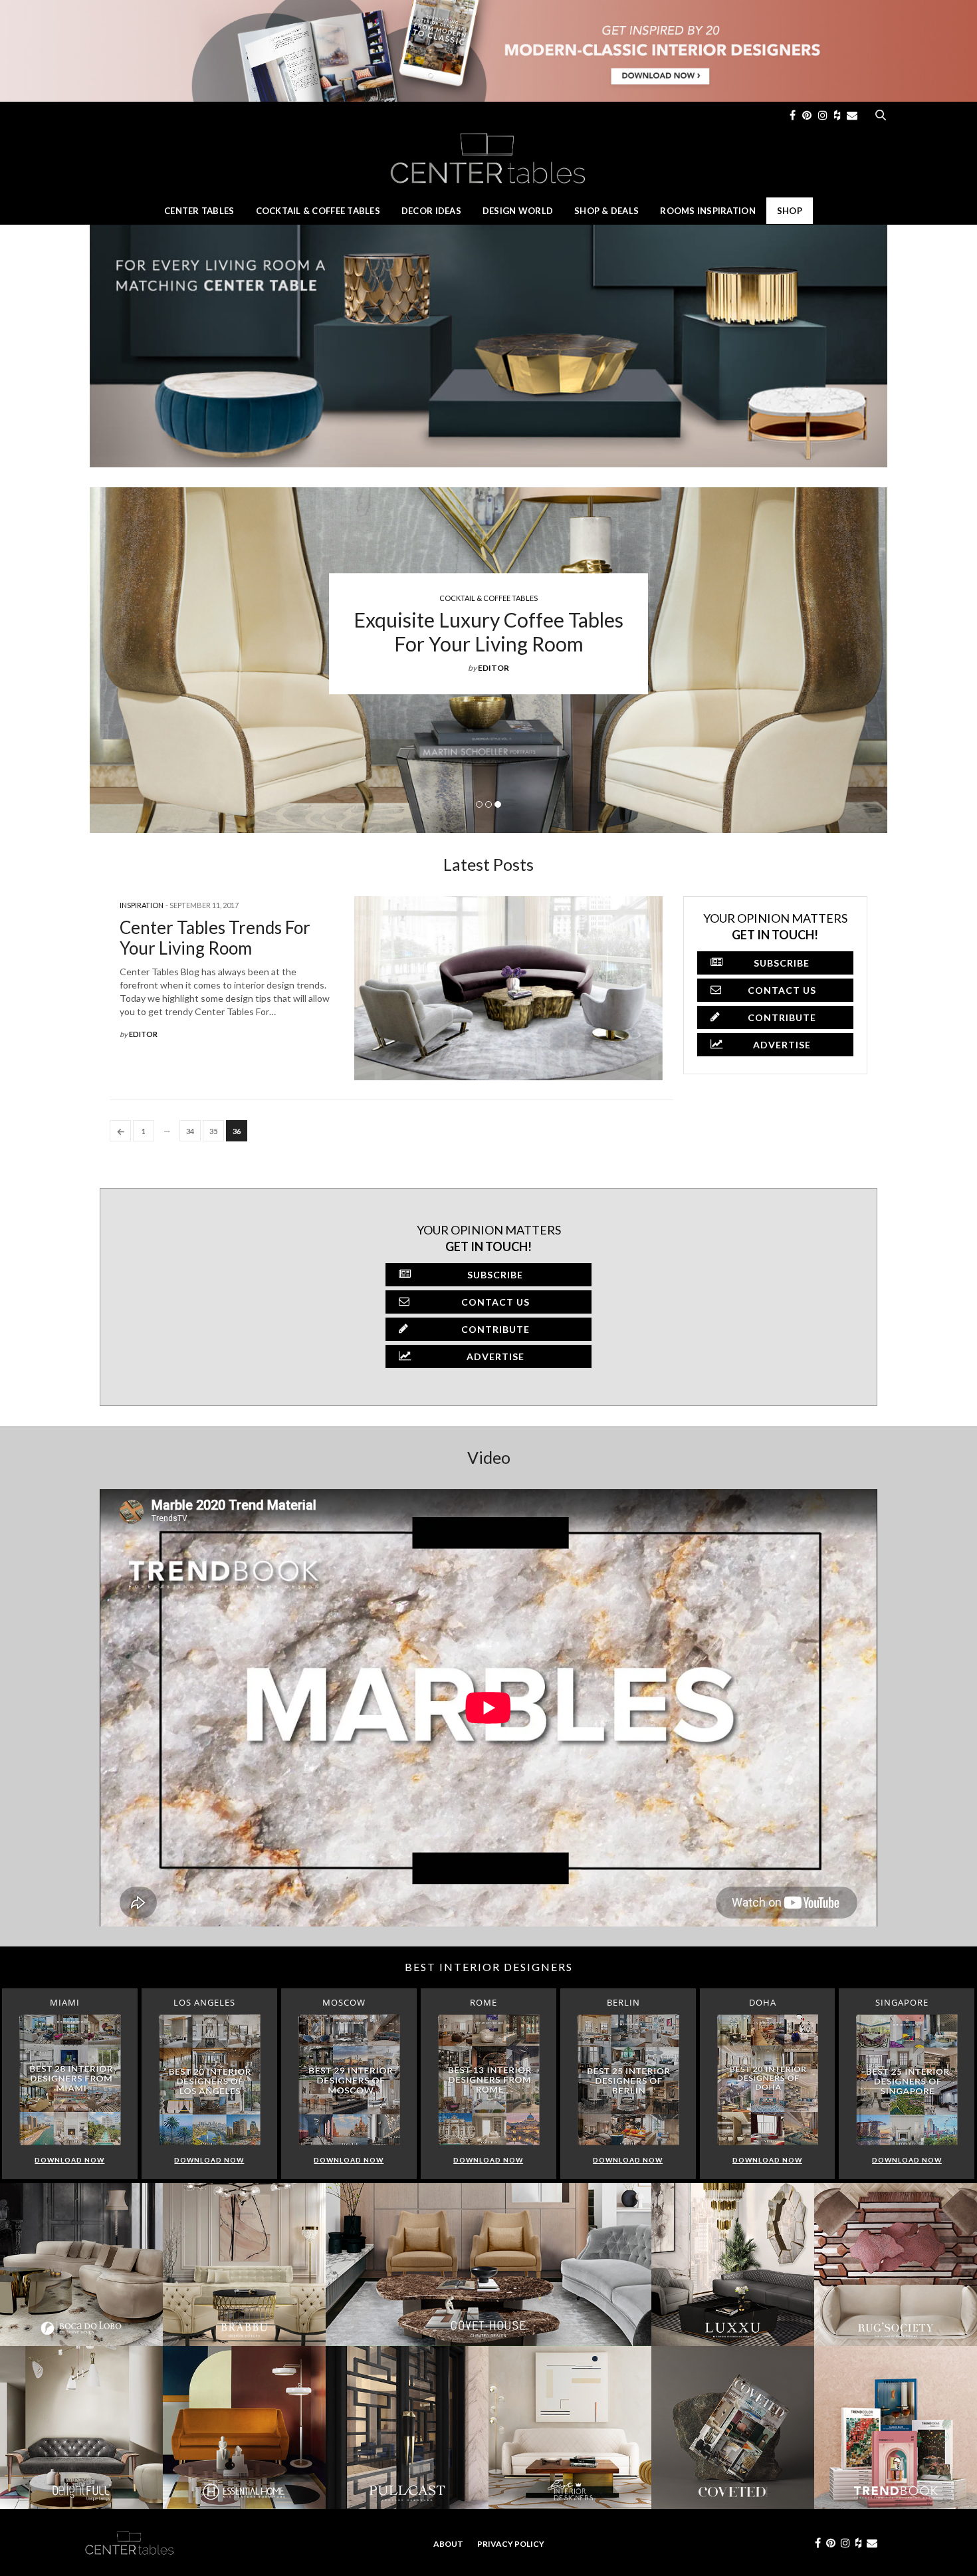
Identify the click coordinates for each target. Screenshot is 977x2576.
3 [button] (498, 804)
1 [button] (479, 804)
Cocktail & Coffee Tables (318, 211)
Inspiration (142, 905)
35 (213, 1131)
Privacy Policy (511, 2544)
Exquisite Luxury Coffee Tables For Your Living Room (489, 631)
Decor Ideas (431, 211)
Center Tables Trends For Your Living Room (215, 938)
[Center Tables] (489, 158)
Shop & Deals (606, 211)
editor (493, 667)
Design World (518, 211)
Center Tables (199, 211)
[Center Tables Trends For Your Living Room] (508, 988)
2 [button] (489, 804)
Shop (790, 211)
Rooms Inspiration (708, 211)
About (448, 2544)
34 (190, 1131)
